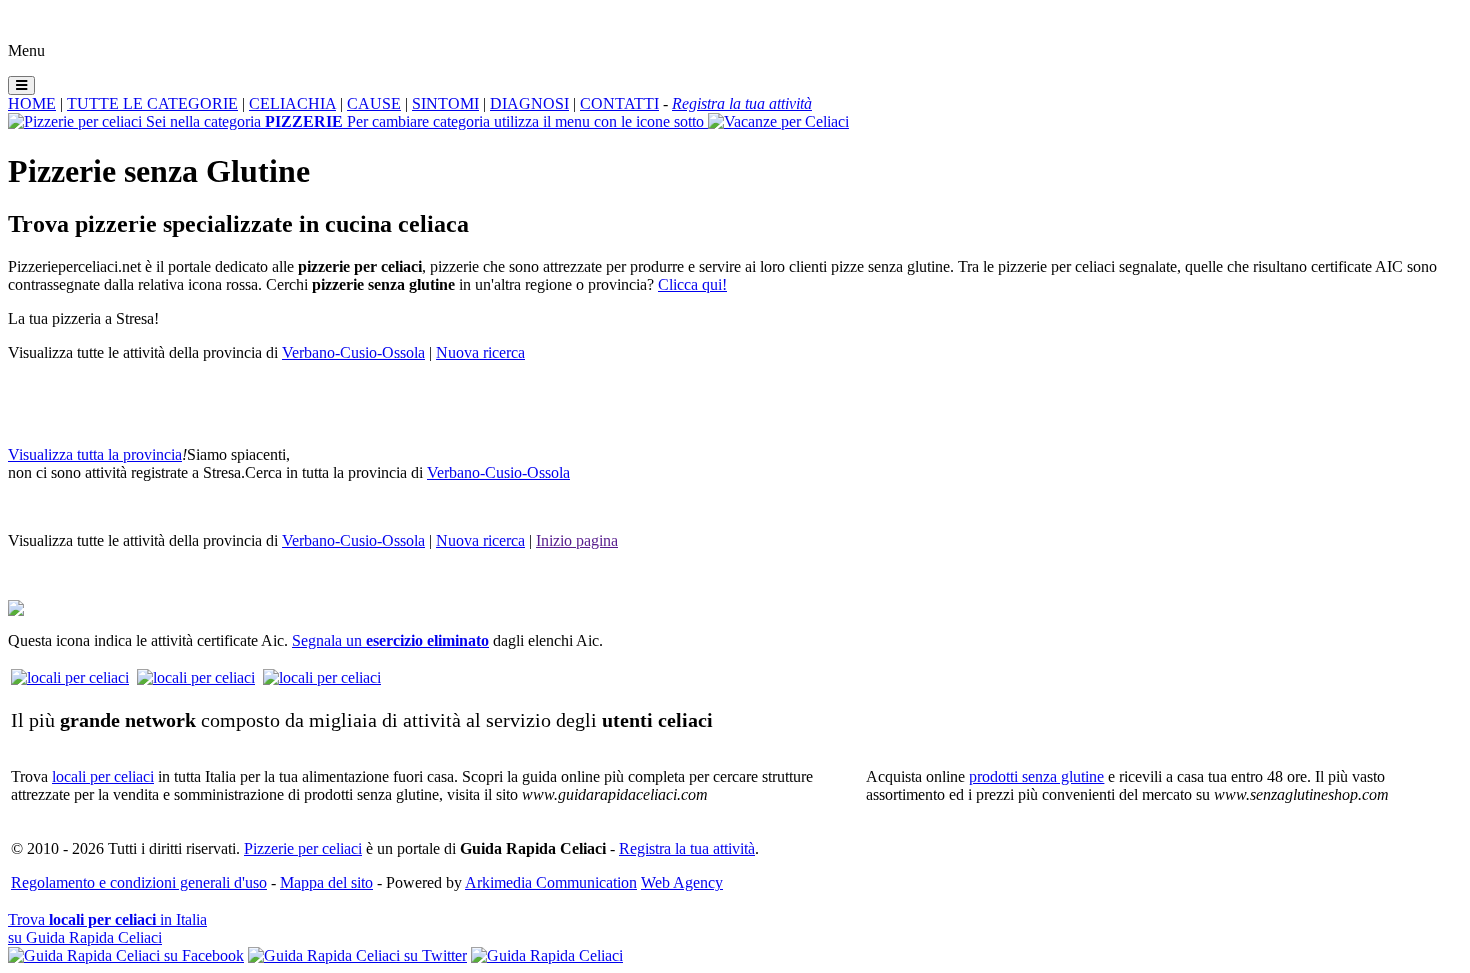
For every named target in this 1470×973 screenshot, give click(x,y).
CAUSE (374, 103)
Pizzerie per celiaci (303, 848)
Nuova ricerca (480, 352)
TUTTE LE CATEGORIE (152, 103)
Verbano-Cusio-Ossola (353, 352)
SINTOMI (445, 103)
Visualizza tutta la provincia (95, 454)
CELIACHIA (292, 103)
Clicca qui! (692, 284)
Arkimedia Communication (551, 882)
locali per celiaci (103, 776)
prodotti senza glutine (1036, 776)
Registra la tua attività (687, 848)
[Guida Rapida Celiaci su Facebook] (126, 955)
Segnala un (390, 640)
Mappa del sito (326, 882)
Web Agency (682, 882)
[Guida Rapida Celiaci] (547, 955)
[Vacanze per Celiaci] (778, 121)
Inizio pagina (577, 540)
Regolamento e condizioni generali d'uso (139, 882)
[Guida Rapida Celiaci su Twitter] (357, 955)
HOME (32, 103)
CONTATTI (619, 103)
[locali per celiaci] (70, 677)
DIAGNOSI (529, 103)
